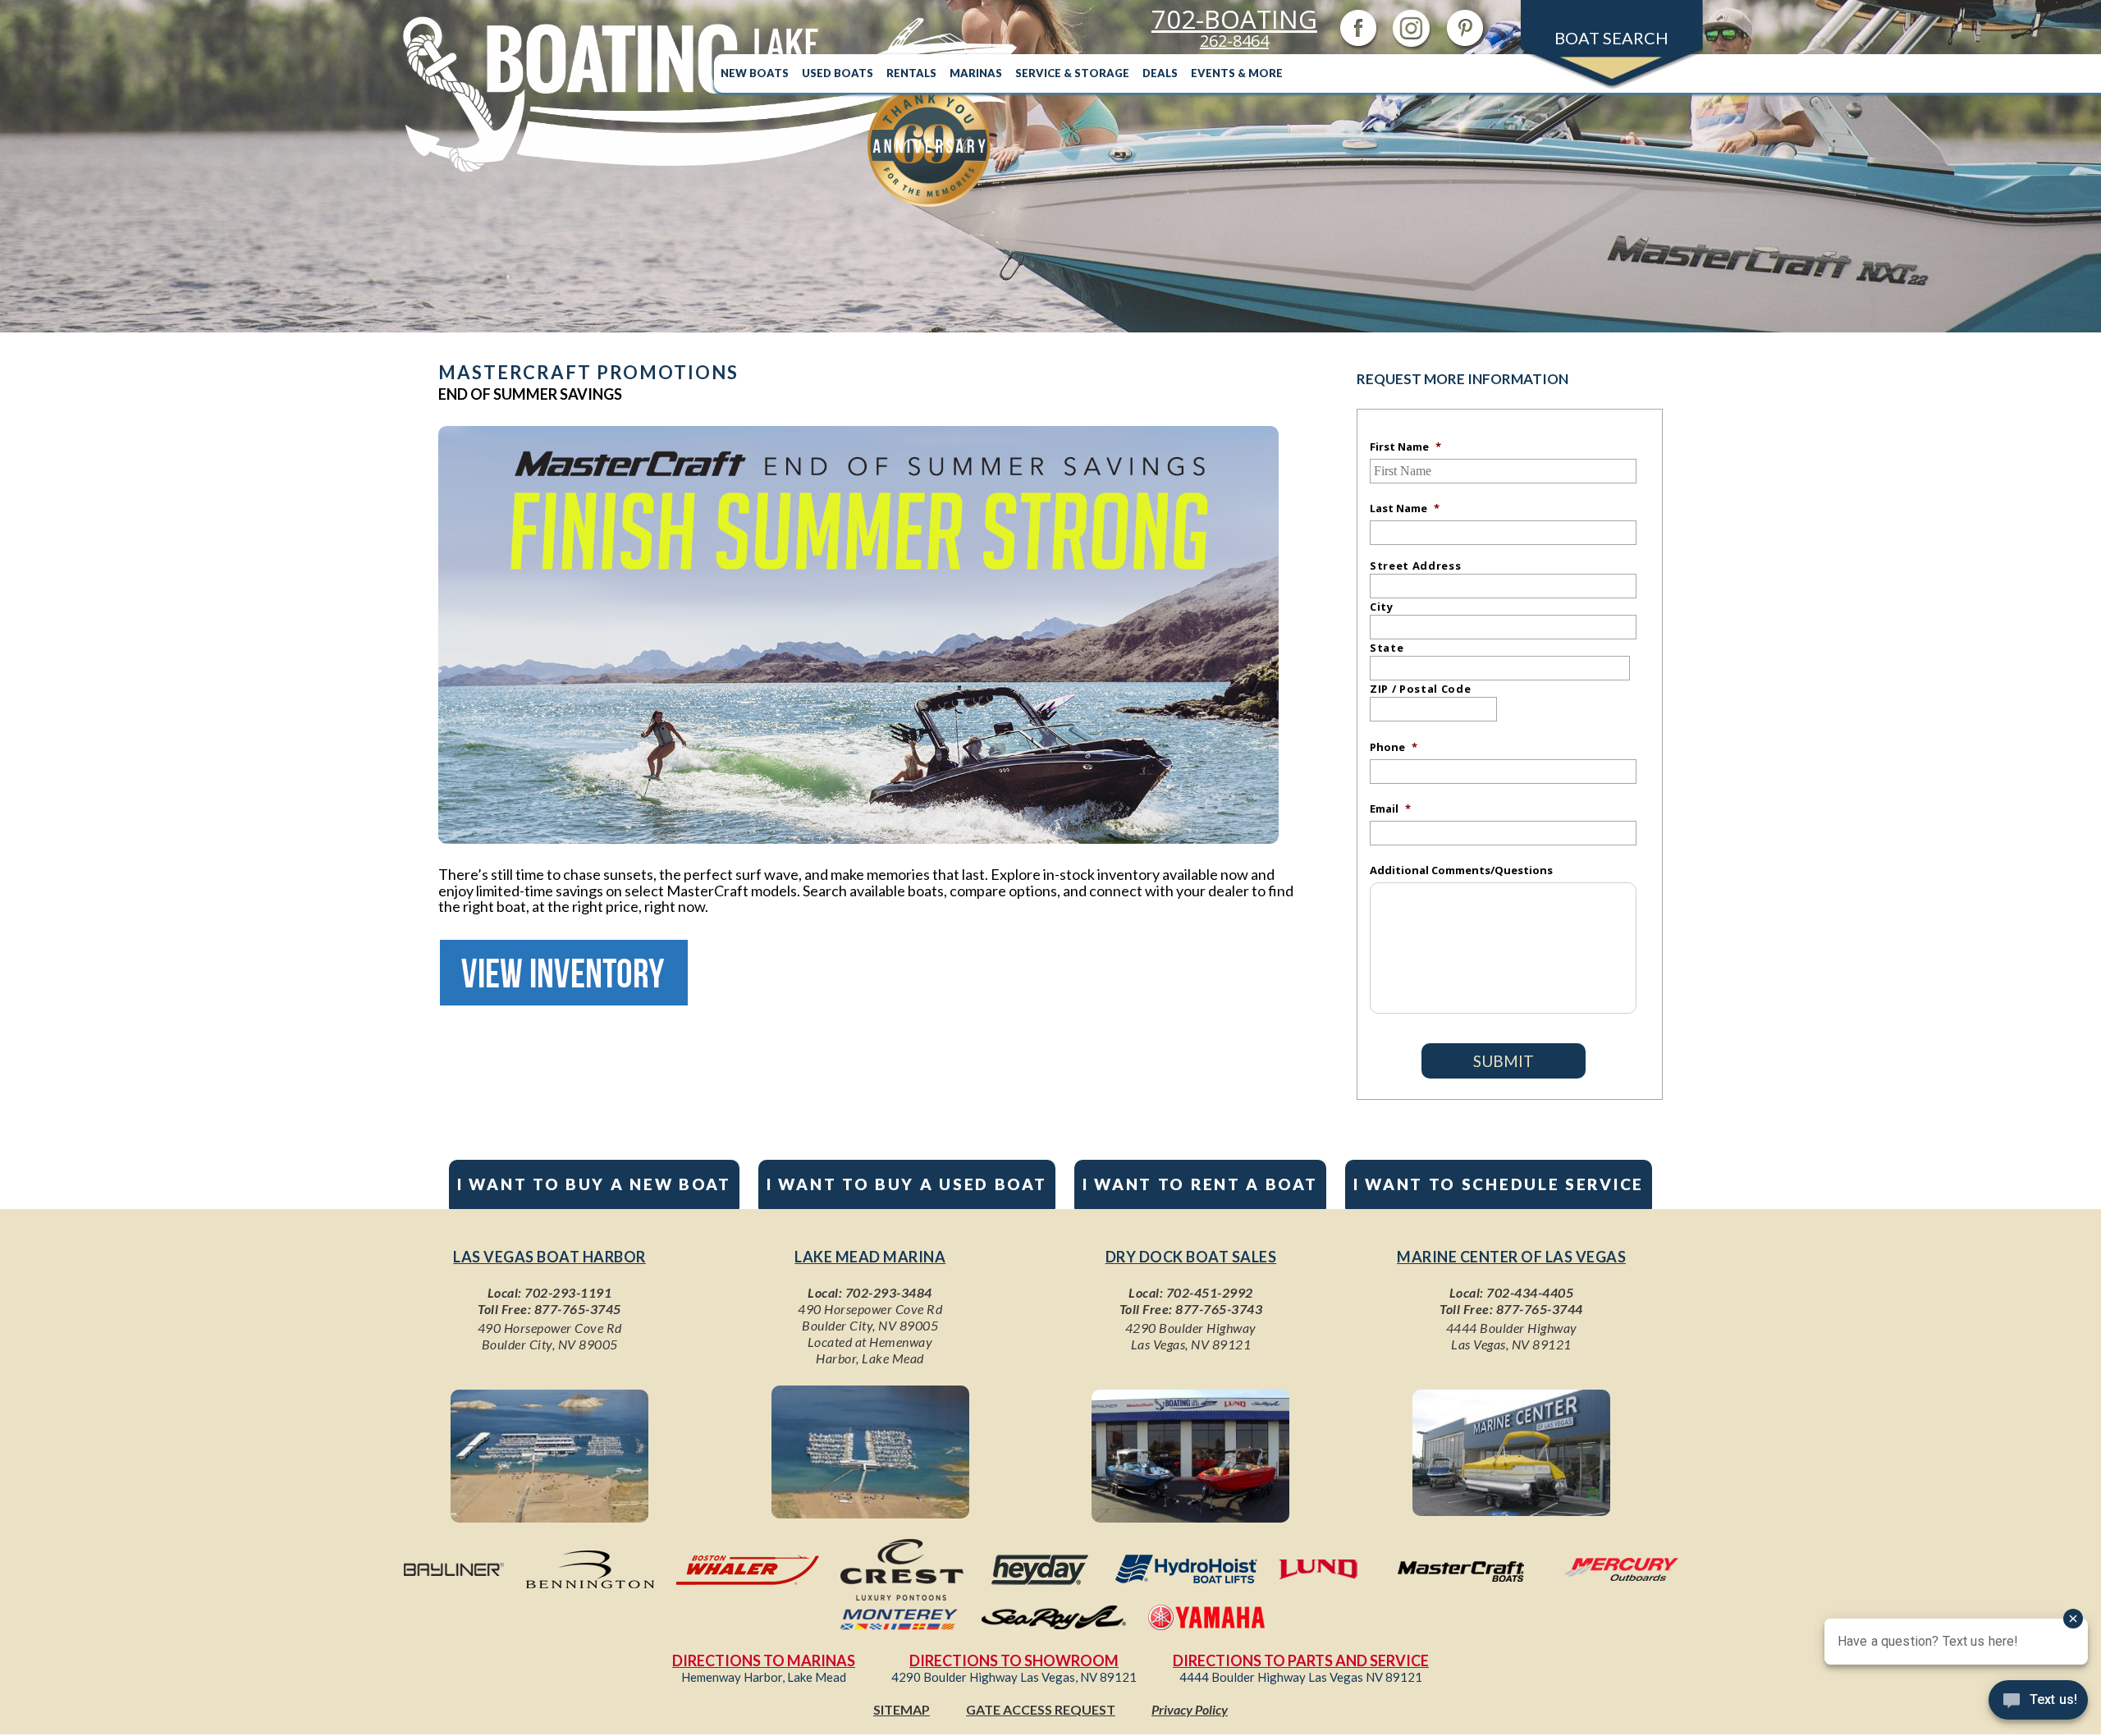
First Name (1405, 447)
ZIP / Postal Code (1420, 689)
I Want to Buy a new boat (594, 1184)
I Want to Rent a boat (1200, 1184)
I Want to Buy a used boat (907, 1184)
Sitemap (902, 1709)
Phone (1394, 747)
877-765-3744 (1540, 1309)
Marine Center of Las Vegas (1511, 1257)
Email (1390, 808)
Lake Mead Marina (870, 1257)
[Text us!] (2038, 1703)
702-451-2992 (1210, 1292)
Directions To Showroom (1014, 1660)
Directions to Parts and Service (1301, 1660)
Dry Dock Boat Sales (1191, 1257)
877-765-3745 (578, 1309)
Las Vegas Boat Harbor (549, 1257)
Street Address (1415, 566)
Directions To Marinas (764, 1660)
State (1387, 648)
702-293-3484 (889, 1292)
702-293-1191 (568, 1292)
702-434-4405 (1530, 1292)
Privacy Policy (1190, 1709)
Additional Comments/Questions (1461, 870)
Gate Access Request (1041, 1709)
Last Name (1405, 508)
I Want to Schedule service (1499, 1184)
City (1382, 607)
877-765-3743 (1219, 1309)
